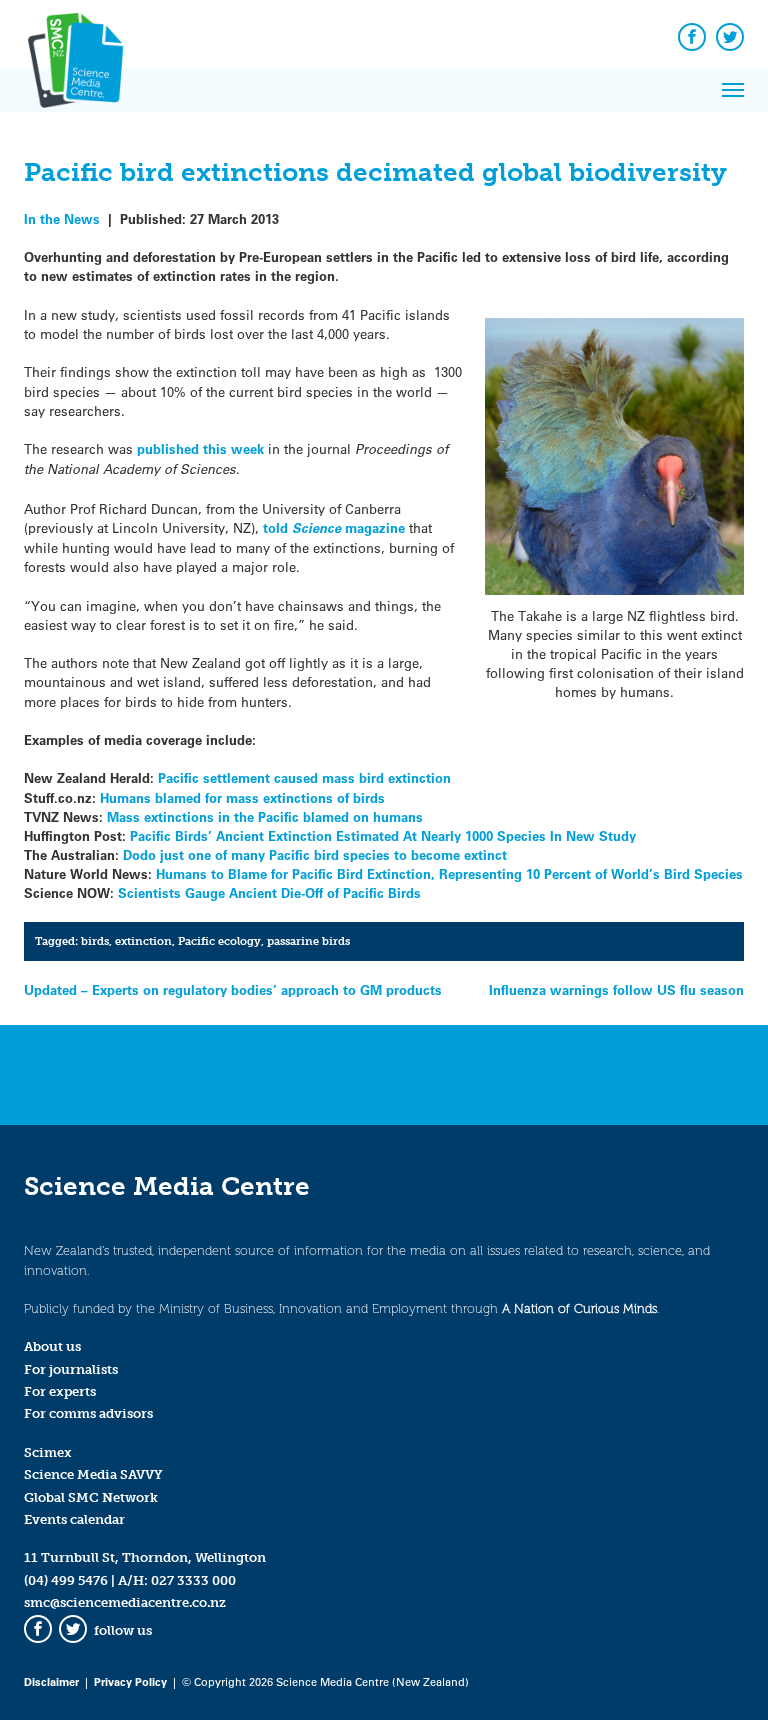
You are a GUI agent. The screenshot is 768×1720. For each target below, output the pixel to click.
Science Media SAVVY (93, 1474)
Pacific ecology (219, 941)
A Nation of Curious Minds (579, 1308)
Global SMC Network (91, 1497)
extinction (143, 941)
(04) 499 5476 (66, 1580)
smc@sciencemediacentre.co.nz (125, 1602)
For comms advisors (88, 1413)
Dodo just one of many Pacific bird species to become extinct (315, 854)
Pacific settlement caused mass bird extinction (302, 777)
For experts (60, 1391)
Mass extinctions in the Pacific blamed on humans (265, 816)
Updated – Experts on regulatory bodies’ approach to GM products (233, 989)
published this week (200, 448)
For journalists (71, 1369)
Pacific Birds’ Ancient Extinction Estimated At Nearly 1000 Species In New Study (383, 835)
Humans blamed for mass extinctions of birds (242, 797)
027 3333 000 (193, 1580)
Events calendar (74, 1519)
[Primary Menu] (733, 90)
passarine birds (308, 941)
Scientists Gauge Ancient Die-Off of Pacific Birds (269, 892)
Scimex (48, 1452)
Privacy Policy (130, 1681)
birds (95, 941)
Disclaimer (51, 1681)
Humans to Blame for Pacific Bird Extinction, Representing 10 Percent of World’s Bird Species (449, 873)
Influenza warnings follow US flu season (616, 989)
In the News (62, 218)
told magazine (334, 527)
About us (52, 1346)
